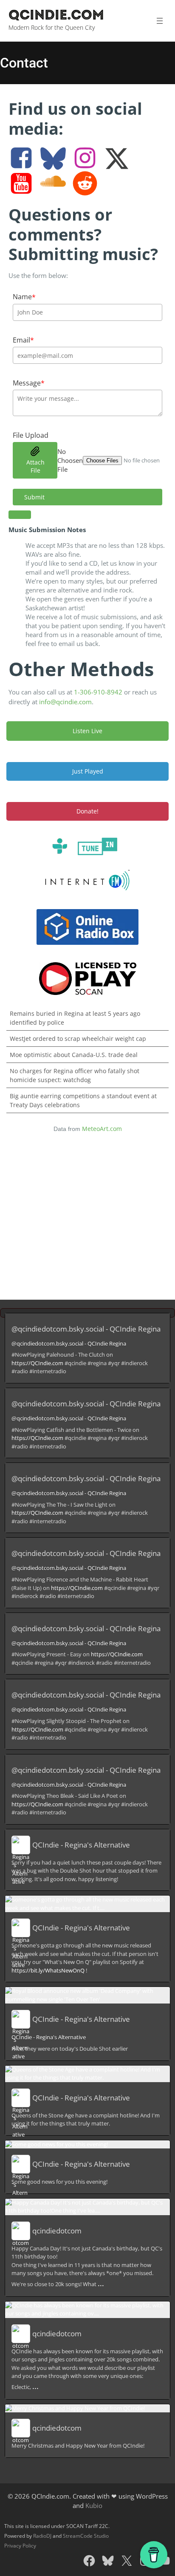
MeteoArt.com (102, 1129)
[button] (87, 515)
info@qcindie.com (65, 702)
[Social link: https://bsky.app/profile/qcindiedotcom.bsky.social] (56, 159)
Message (29, 383)
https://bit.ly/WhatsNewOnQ (48, 1970)
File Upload (31, 435)
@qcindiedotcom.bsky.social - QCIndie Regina (86, 1329)
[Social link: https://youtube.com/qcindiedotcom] (24, 184)
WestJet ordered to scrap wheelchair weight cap (78, 1039)
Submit (34, 497)
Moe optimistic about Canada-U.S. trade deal (74, 1055)
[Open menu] (159, 21)
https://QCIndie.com (37, 1363)
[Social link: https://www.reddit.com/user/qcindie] (88, 184)
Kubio (94, 2505)
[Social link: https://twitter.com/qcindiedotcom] (120, 159)
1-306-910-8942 (98, 692)
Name (24, 297)
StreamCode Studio (86, 2536)
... (101, 2283)
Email (23, 340)
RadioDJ (42, 2536)
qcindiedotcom (57, 2231)
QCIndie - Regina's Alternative (81, 1845)
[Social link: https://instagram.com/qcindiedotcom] (88, 159)
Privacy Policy (20, 2546)
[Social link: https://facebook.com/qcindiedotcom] (24, 159)
